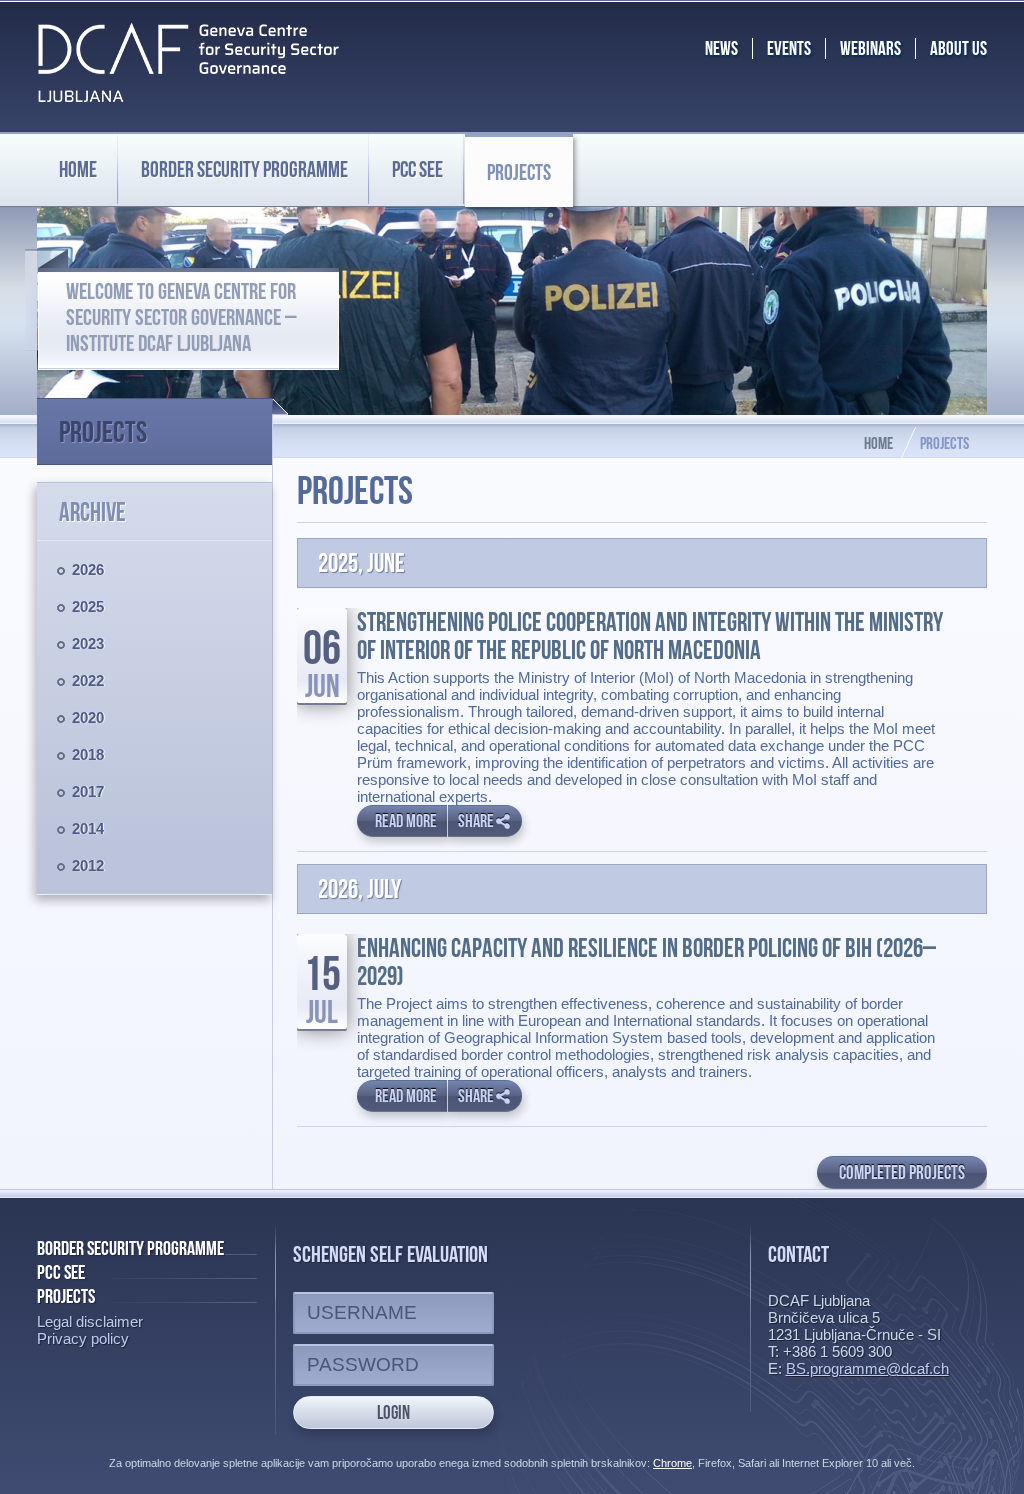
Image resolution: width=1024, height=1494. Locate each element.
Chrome (672, 1463)
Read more (406, 821)
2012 (88, 865)
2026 (88, 569)
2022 (88, 680)
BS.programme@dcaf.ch (867, 1368)
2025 (88, 606)
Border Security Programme (130, 1248)
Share (476, 821)
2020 (88, 717)
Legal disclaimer (90, 1321)
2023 (88, 643)
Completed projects (902, 1172)
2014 (88, 828)
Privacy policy (83, 1338)
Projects (519, 172)
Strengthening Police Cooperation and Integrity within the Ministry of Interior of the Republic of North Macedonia (650, 636)
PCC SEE (417, 169)
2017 (88, 791)
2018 (88, 754)
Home (78, 169)
